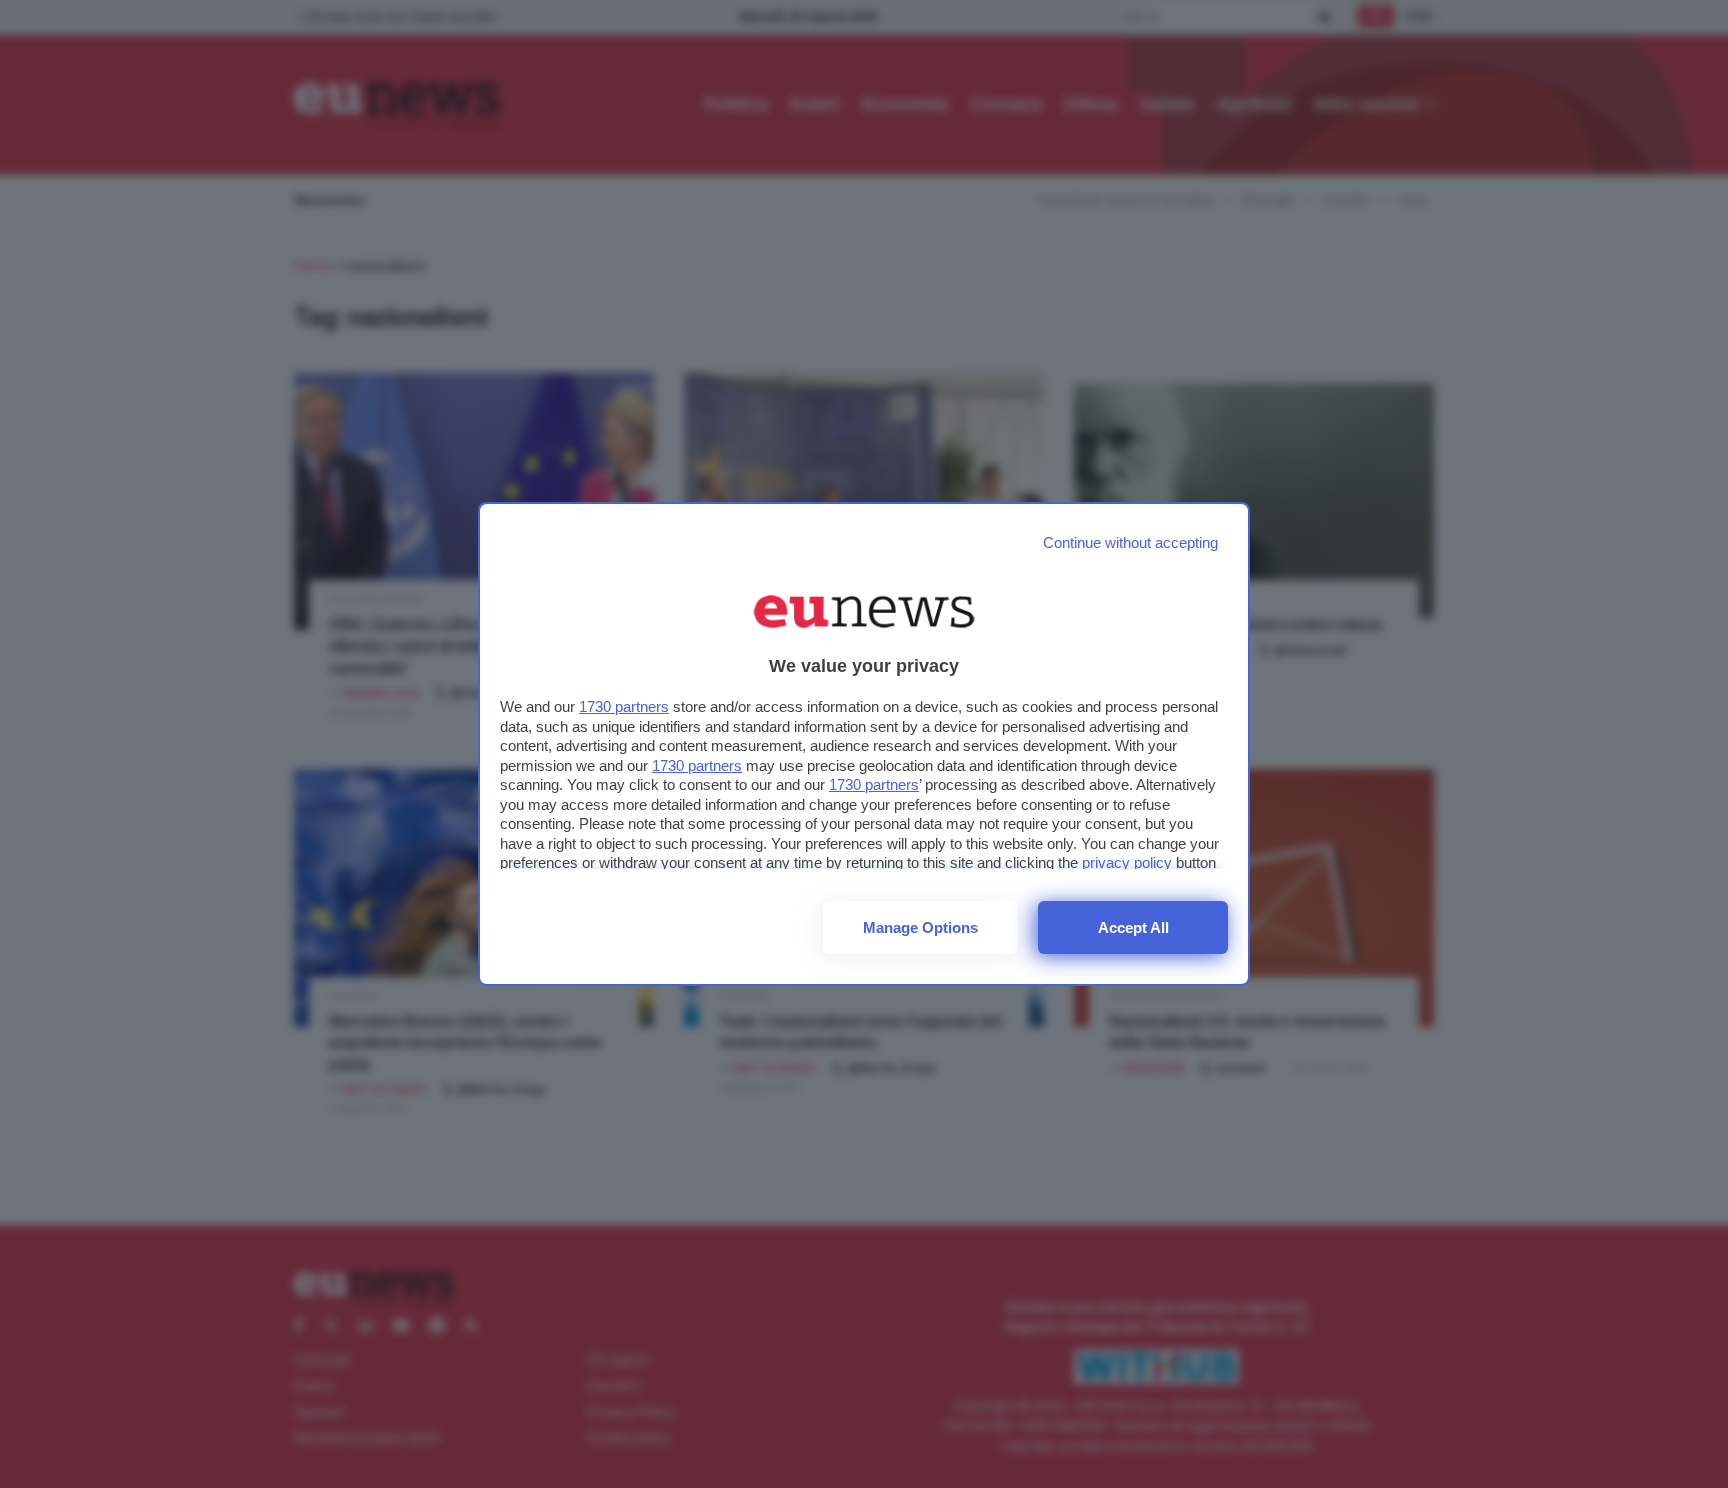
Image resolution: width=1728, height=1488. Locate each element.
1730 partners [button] (624, 706)
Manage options (920, 927)
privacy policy (1127, 862)
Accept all (1133, 927)
